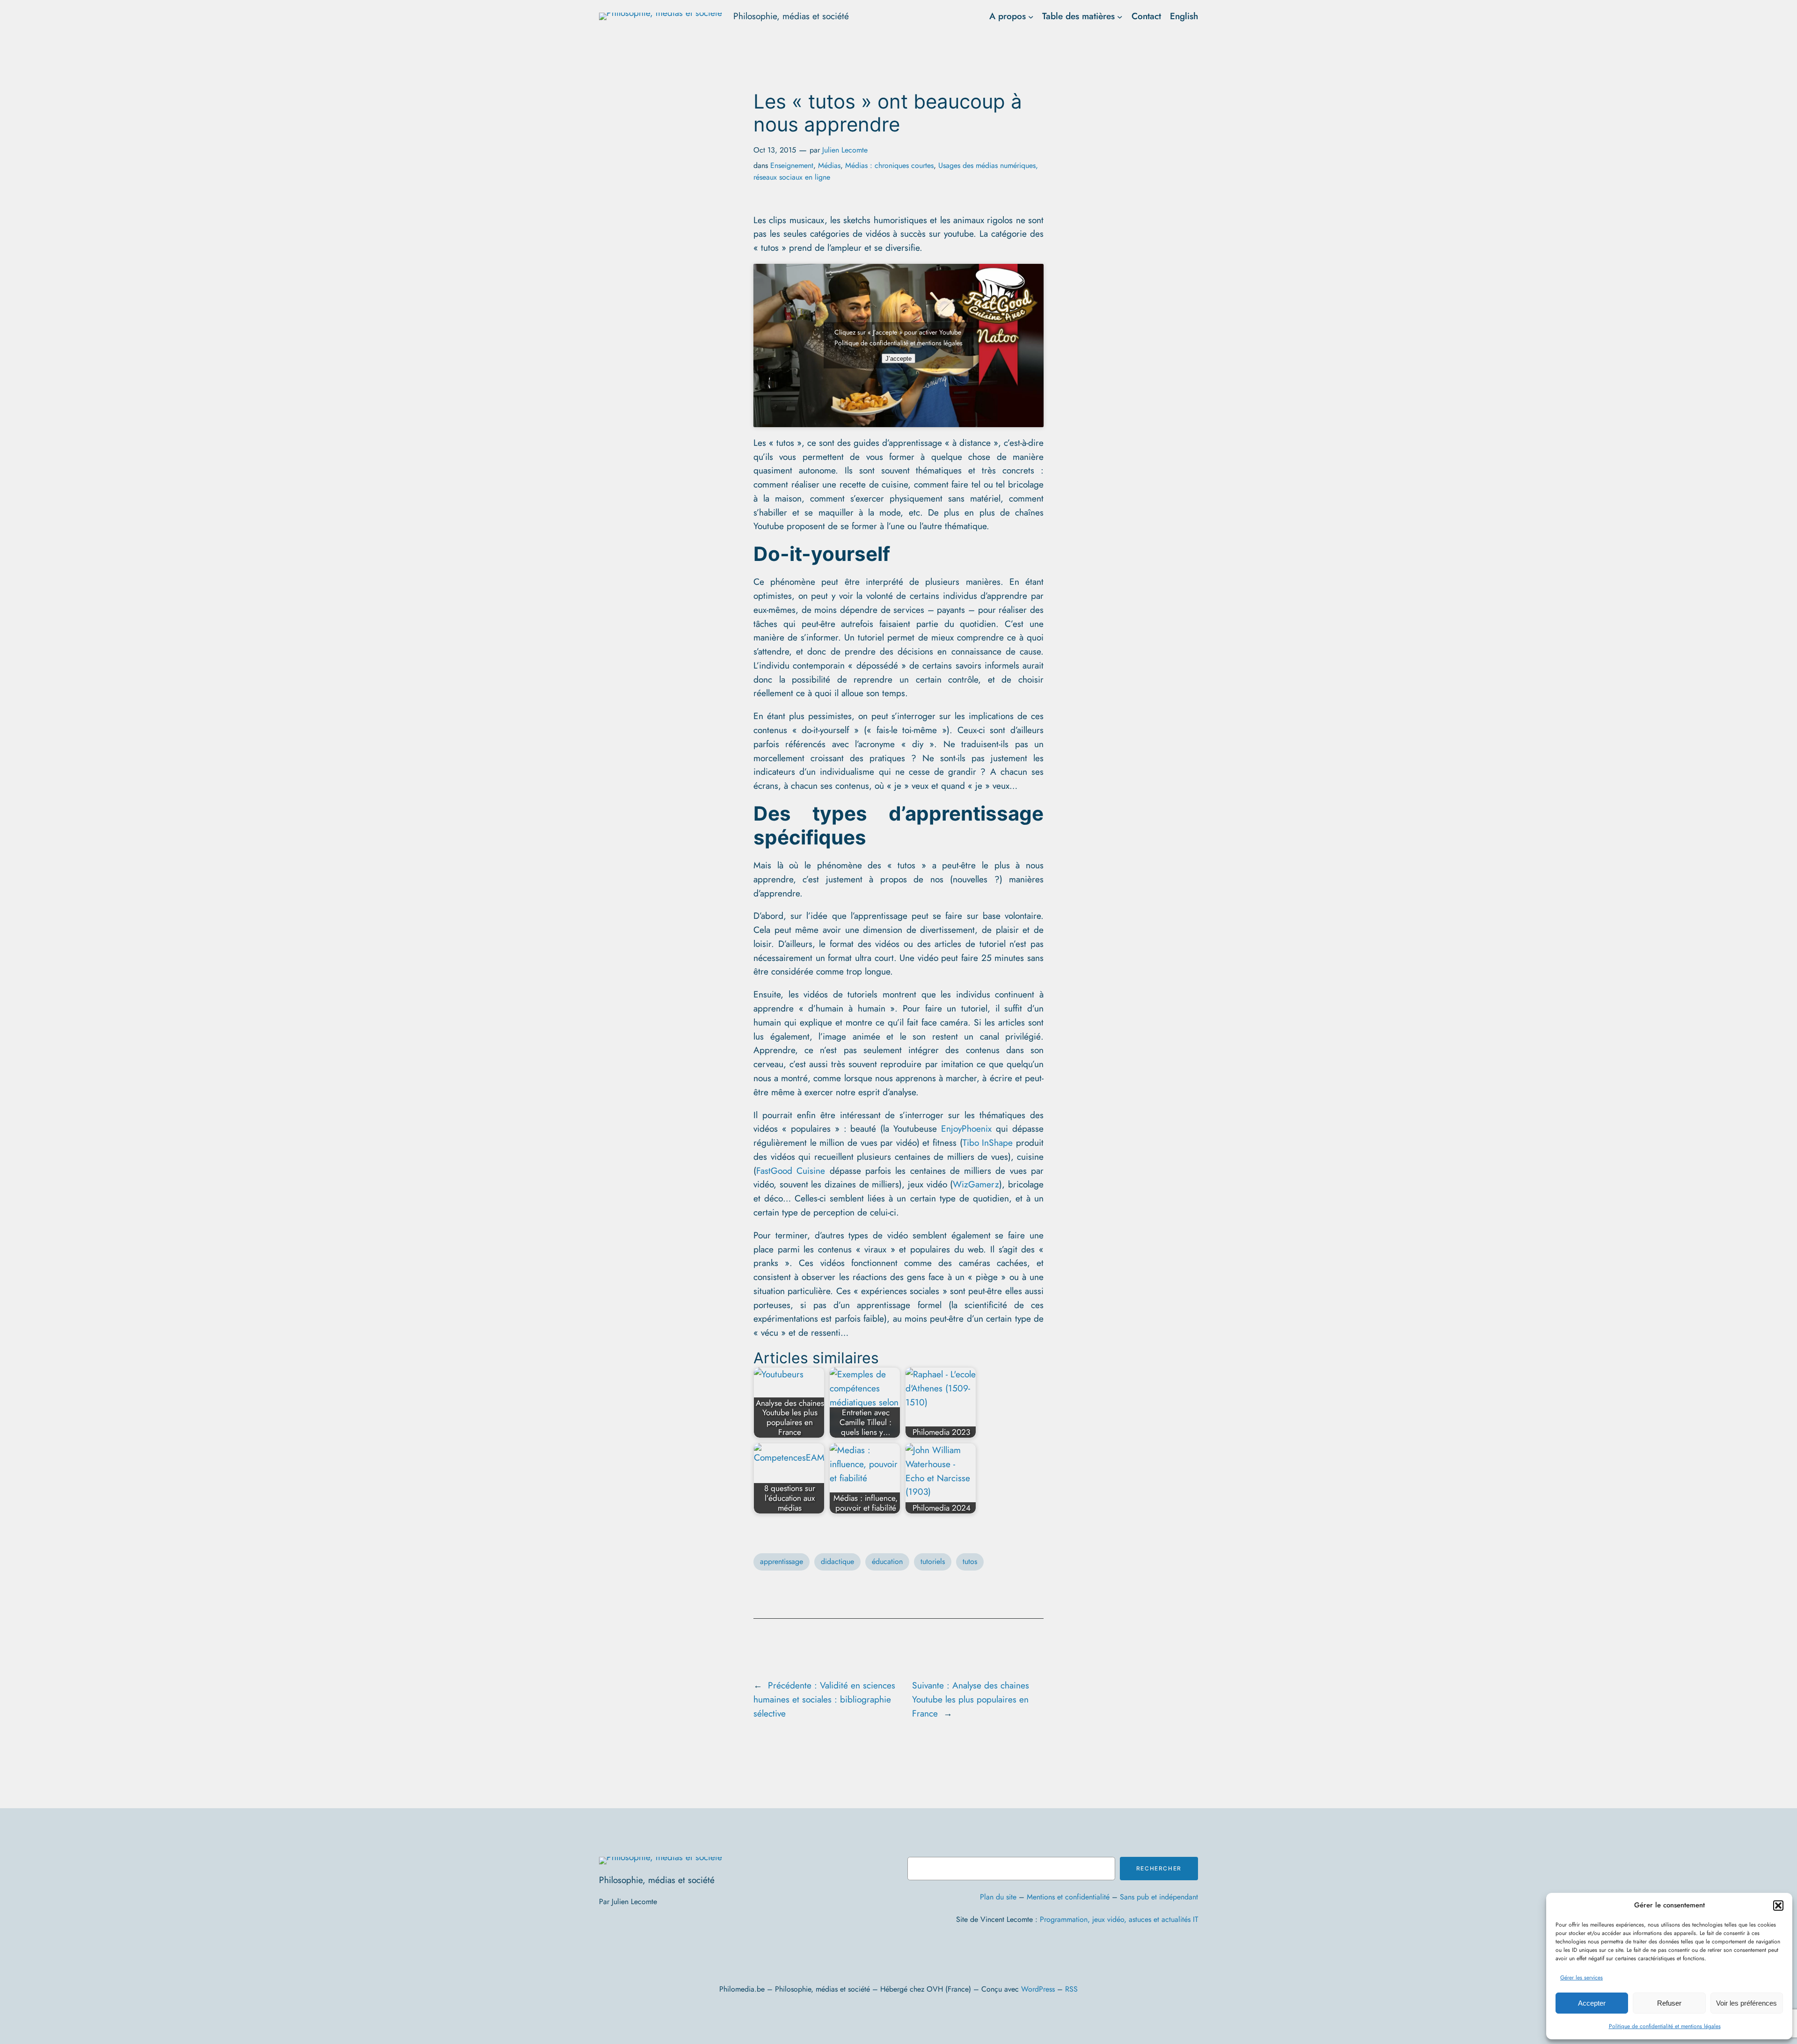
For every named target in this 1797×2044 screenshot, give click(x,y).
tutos (970, 1561)
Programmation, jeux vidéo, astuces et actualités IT (1119, 1919)
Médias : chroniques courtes (889, 165)
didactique (837, 1561)
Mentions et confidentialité (1068, 1897)
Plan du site (998, 1897)
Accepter (1592, 2003)
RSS (1071, 1989)
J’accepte (898, 359)
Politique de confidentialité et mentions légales (1665, 2026)
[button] (1778, 1906)
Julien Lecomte (845, 150)
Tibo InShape (988, 1142)
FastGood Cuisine (791, 1171)
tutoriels (933, 1561)
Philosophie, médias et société (791, 16)
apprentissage (782, 1561)
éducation (887, 1561)
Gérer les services (1582, 1978)
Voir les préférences (1746, 2003)
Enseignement (792, 165)
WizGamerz (976, 1184)
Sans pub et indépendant (1159, 1897)
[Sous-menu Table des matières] (1120, 16)
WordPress (1038, 1989)
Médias (829, 165)
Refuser (1669, 2003)
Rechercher (1159, 1868)
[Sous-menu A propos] (1031, 16)
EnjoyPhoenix (966, 1128)
